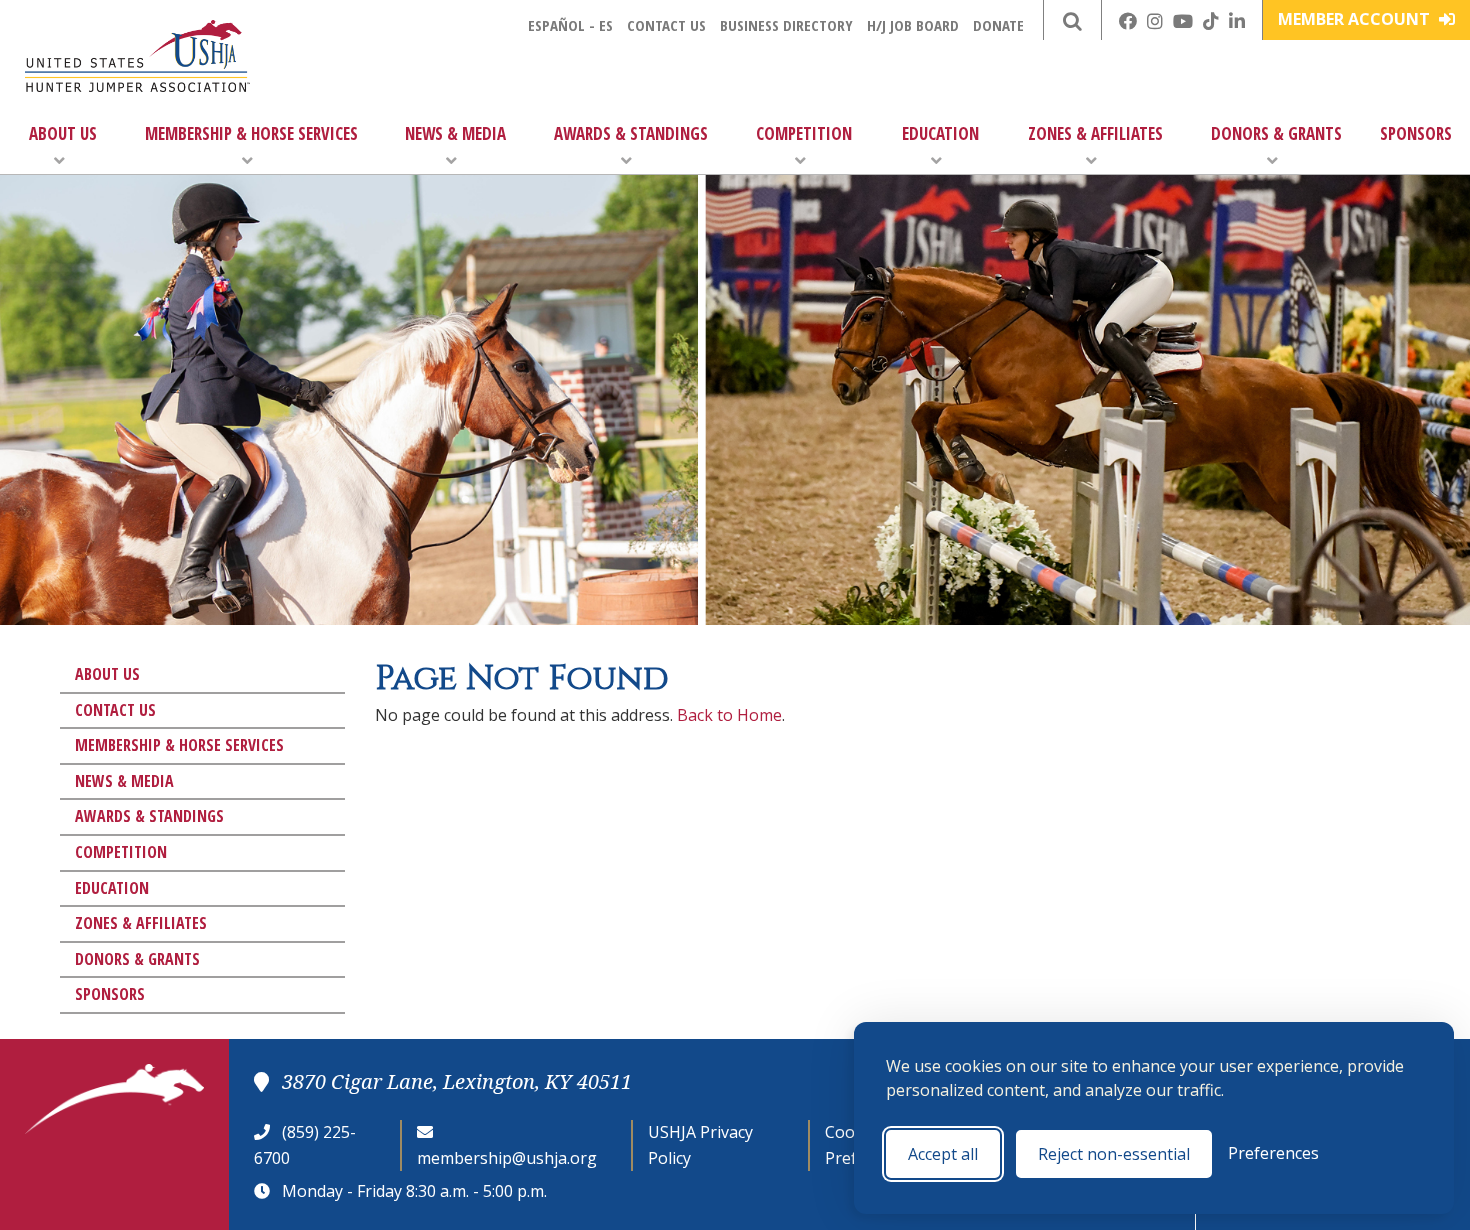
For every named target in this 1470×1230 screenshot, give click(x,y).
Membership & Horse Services (251, 133)
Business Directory (786, 25)
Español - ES (570, 25)
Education (940, 133)
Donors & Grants (1276, 133)
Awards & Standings (631, 133)
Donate (998, 25)
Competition (804, 133)
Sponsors (1416, 133)
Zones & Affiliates (1095, 133)
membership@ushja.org (507, 1158)
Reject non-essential (1114, 1154)
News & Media (455, 133)
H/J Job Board (913, 25)
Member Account (1356, 19)
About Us (63, 133)
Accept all (943, 1154)
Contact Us (666, 25)
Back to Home (729, 715)
